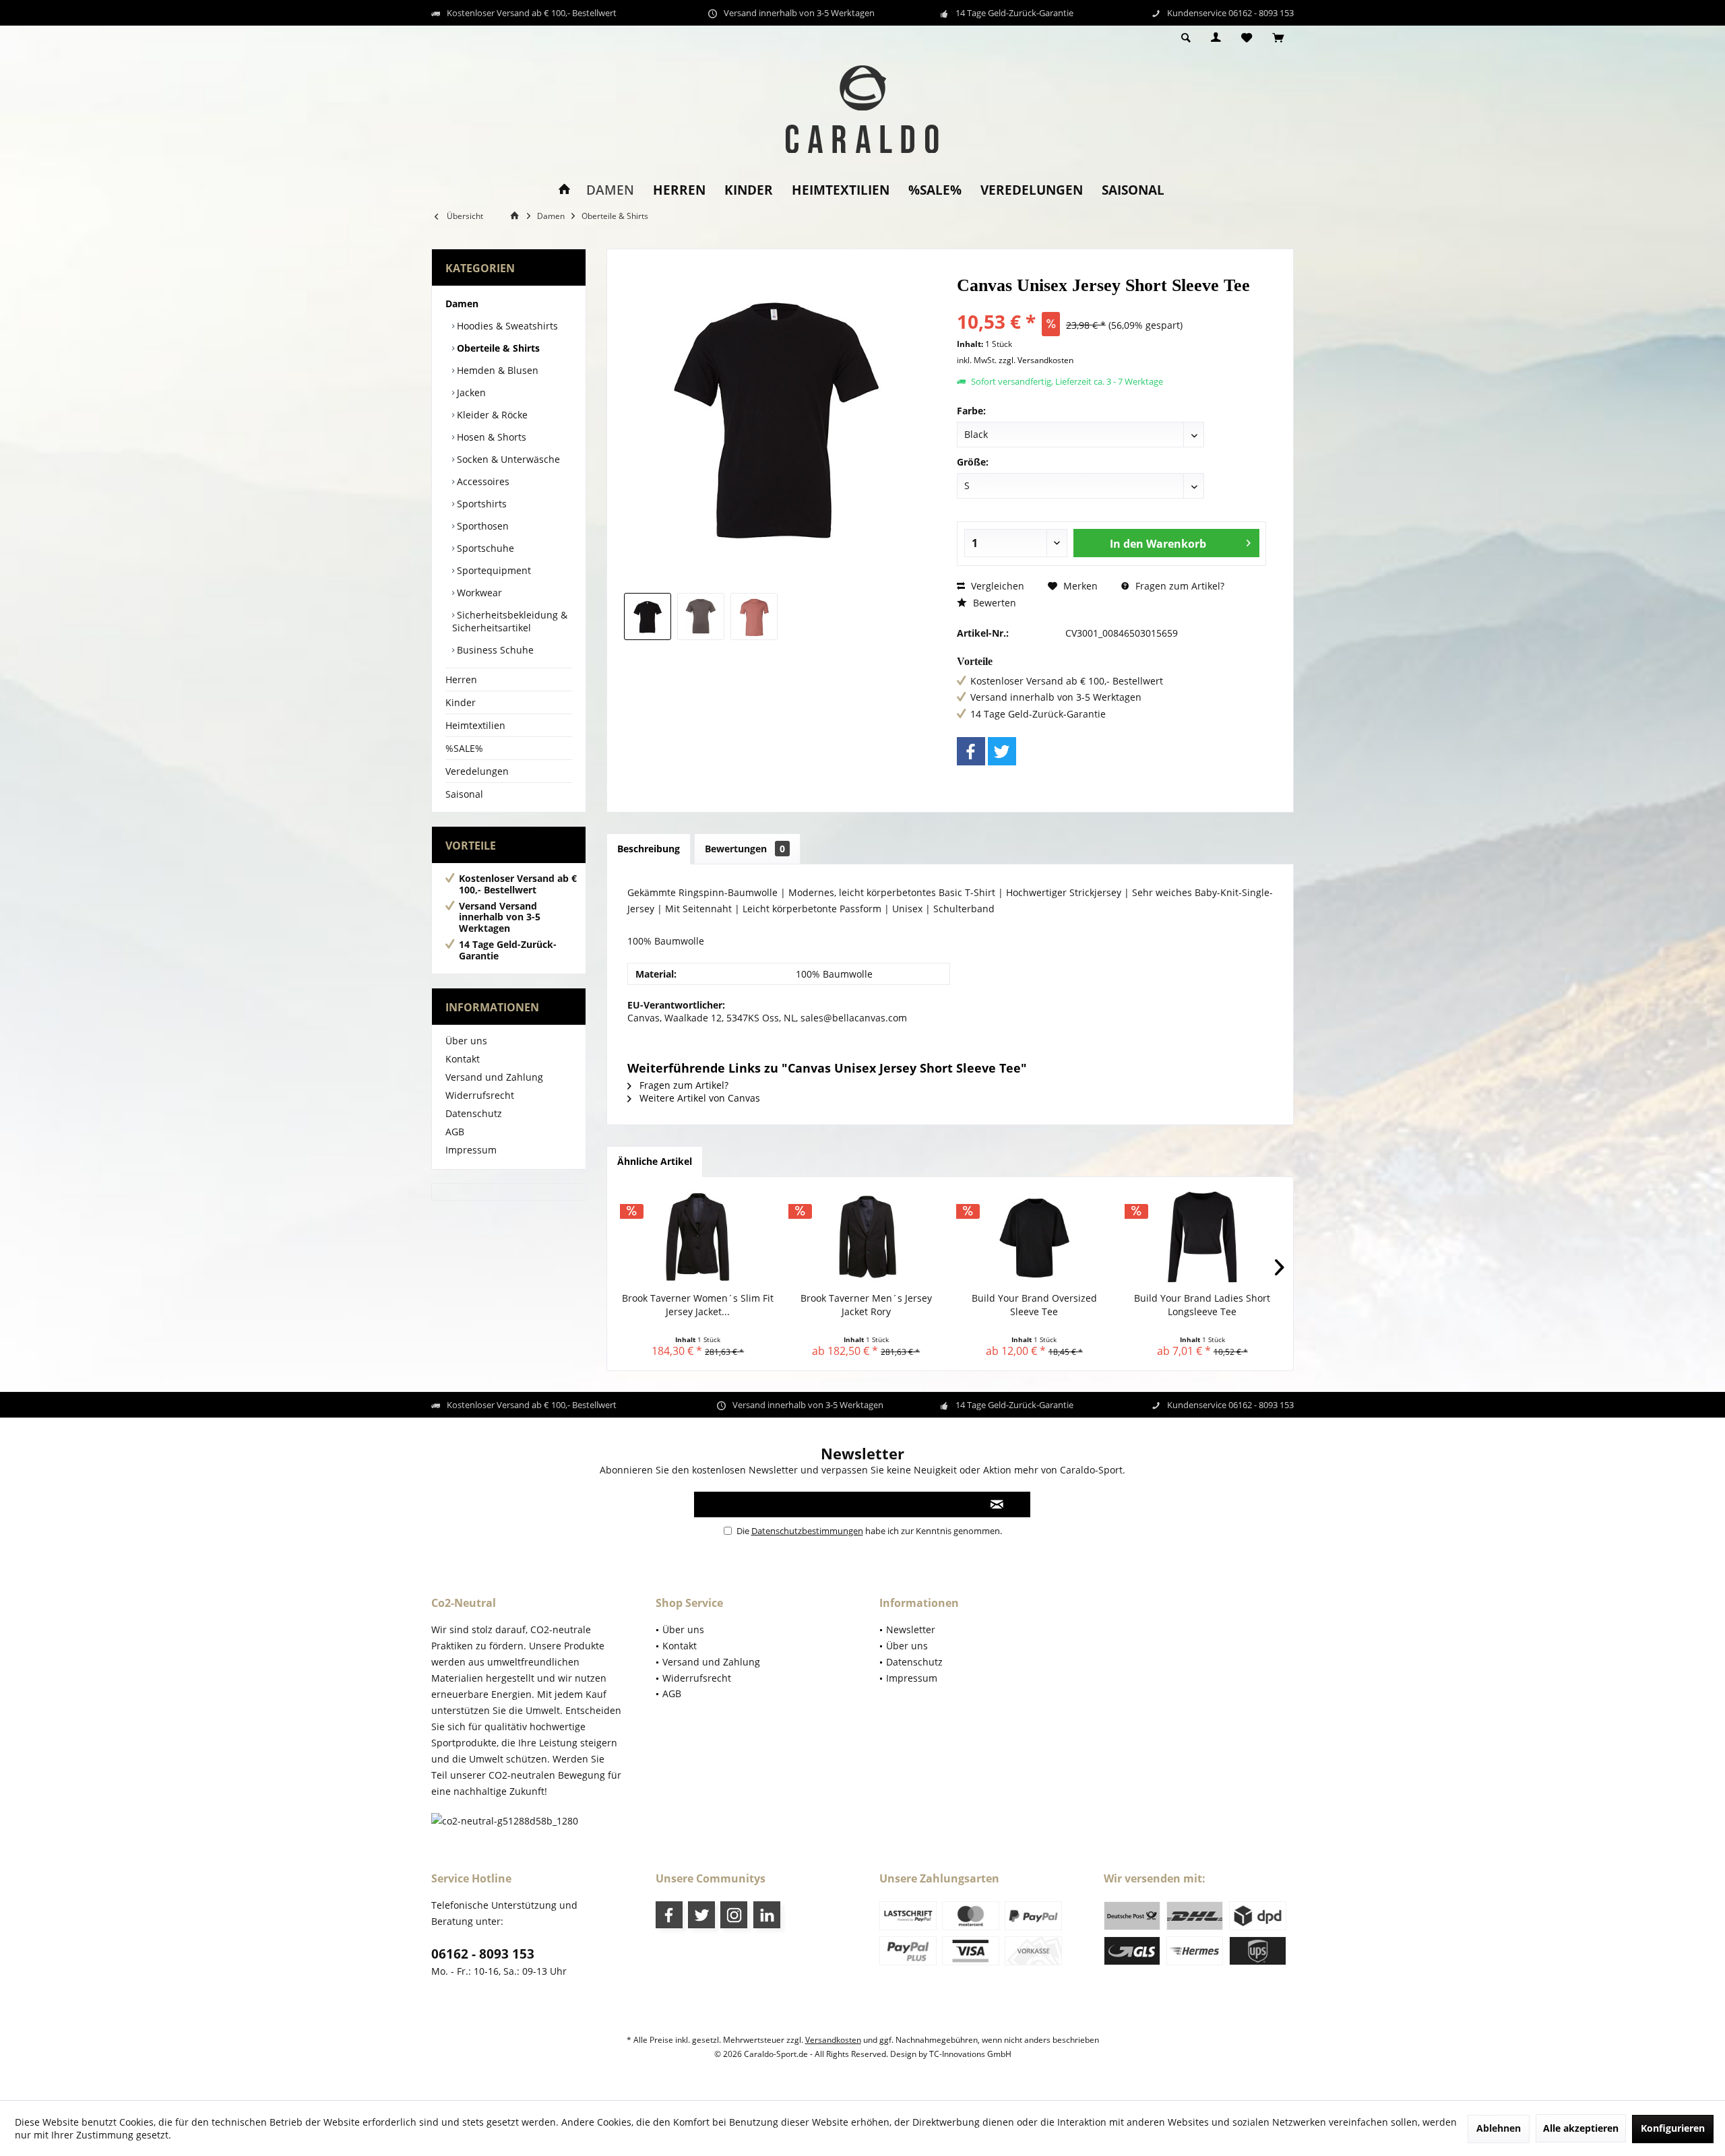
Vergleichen (996, 586)
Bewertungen (745, 849)
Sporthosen (481, 526)
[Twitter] (1002, 751)
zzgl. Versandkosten (1036, 360)
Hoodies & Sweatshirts (506, 326)
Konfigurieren (1673, 2128)
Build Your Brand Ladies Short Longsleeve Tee (1202, 1305)
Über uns (466, 1041)
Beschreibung (649, 849)
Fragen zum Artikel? (1179, 586)
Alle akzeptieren (1581, 2128)
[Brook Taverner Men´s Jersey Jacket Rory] (867, 1238)
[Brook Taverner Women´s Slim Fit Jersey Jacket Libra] (698, 1238)
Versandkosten (833, 2040)
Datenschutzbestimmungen (807, 1531)
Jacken (470, 392)
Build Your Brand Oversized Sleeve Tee (1034, 1305)
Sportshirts (480, 504)
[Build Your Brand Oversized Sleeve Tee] (1034, 1238)
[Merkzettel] (1247, 38)
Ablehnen (1499, 2128)
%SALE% (464, 748)
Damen (462, 304)
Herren (461, 679)
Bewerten (993, 603)
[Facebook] (971, 751)
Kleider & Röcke (491, 415)
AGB (455, 1132)
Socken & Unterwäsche (507, 459)
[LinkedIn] (767, 1915)
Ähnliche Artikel (655, 1161)
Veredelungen (477, 771)
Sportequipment (493, 570)
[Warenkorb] (1278, 38)
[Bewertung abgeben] (1112, 304)
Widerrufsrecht (480, 1095)
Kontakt (463, 1059)
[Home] (564, 190)
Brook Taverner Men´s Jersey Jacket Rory (866, 1305)
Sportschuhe (484, 548)
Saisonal (464, 794)
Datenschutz (474, 1113)
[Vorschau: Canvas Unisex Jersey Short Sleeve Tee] (648, 616)
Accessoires (482, 481)
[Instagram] (734, 1915)
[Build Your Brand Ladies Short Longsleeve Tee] (1203, 1238)
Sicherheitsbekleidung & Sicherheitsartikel (510, 621)
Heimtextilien (475, 725)
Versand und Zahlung (494, 1077)
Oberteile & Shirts (497, 348)
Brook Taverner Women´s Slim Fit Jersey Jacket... (698, 1305)
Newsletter (911, 1629)
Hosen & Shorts (490, 437)
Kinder (461, 702)
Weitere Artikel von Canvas (698, 1098)
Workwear (478, 593)
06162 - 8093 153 (483, 1954)
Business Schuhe (494, 650)
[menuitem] (1278, 38)
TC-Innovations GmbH (970, 2054)
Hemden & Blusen (496, 370)
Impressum (471, 1150)
